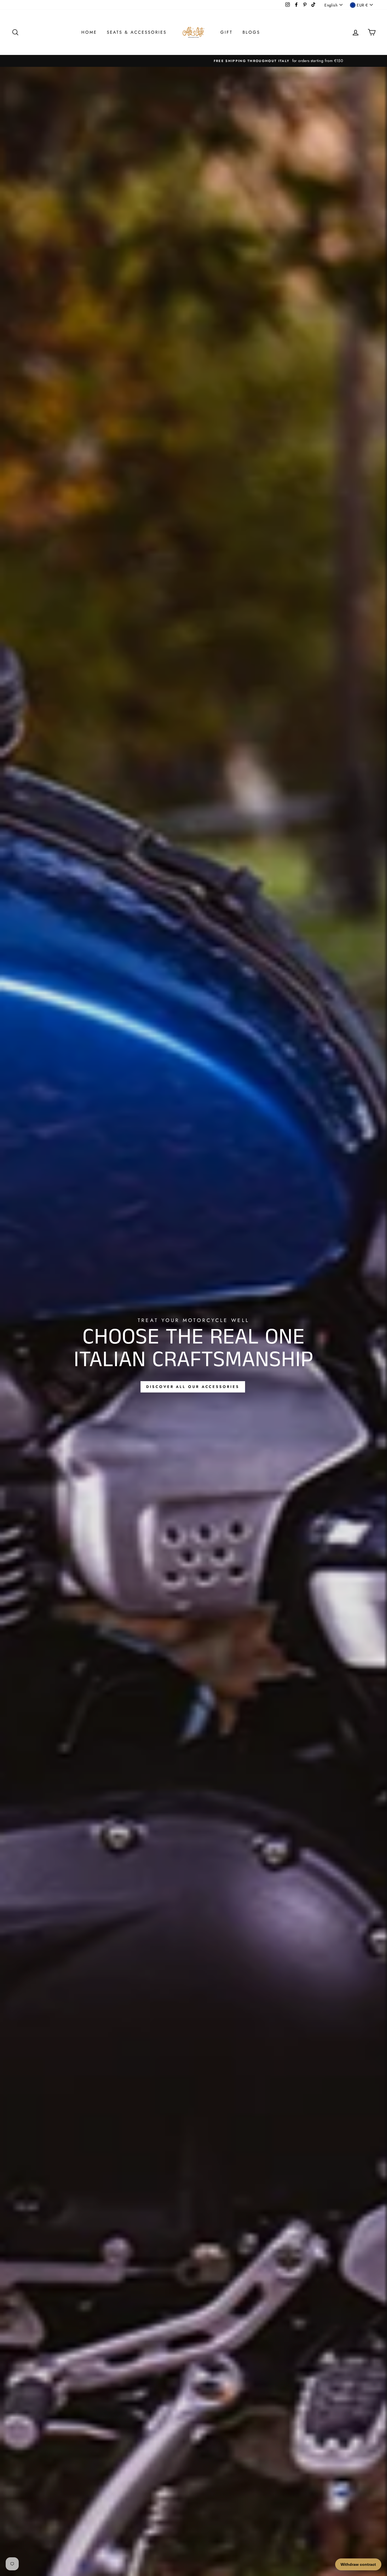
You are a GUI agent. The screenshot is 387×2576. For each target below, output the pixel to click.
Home (89, 32)
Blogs (251, 32)
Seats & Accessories (137, 32)
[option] (193, 61)
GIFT (227, 32)
